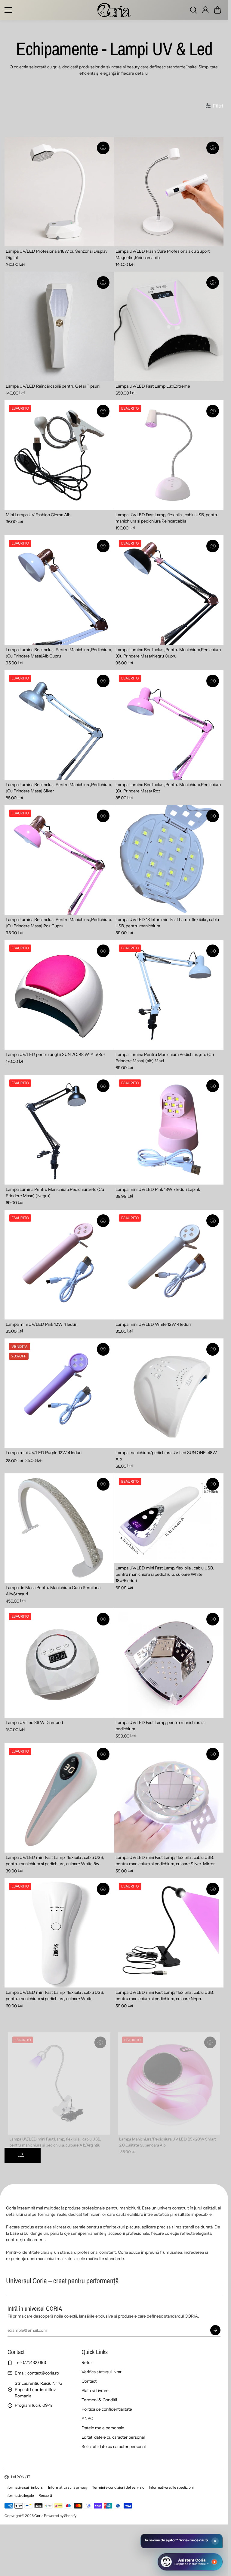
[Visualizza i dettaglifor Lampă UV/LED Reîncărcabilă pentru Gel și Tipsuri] (59, 326)
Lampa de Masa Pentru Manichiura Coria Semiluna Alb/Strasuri (53, 1591)
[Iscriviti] (215, 2330)
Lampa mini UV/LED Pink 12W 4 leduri (42, 1324)
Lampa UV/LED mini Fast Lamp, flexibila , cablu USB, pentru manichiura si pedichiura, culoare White (55, 1995)
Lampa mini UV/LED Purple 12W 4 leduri (44, 1453)
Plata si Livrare (95, 2390)
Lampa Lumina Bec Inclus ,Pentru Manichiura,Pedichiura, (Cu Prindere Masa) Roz (169, 788)
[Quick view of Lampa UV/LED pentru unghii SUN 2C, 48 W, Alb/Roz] (103, 951)
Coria (39, 2516)
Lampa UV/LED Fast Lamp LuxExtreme (153, 386)
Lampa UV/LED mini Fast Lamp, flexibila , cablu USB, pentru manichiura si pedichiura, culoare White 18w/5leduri (165, 1574)
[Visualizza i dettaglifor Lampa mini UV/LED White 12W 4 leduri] (169, 1265)
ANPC (87, 2418)
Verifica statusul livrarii (102, 2372)
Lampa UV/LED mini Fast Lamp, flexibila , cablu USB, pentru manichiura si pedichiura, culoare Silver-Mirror (165, 1861)
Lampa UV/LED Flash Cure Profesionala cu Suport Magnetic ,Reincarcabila (163, 254)
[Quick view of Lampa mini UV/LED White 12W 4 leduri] (213, 1221)
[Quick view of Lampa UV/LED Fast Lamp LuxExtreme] (213, 283)
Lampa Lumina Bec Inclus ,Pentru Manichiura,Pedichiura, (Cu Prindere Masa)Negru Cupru (169, 653)
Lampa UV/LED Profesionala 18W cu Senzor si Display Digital (57, 254)
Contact (89, 2381)
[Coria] (114, 10)
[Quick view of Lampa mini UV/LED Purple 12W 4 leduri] (103, 1349)
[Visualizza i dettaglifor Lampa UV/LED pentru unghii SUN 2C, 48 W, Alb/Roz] (59, 995)
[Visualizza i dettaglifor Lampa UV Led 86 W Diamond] (59, 1663)
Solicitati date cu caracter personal (114, 2446)
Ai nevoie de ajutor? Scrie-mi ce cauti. (177, 2540)
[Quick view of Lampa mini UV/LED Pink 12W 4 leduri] (103, 1221)
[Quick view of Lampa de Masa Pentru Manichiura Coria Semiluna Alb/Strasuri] (103, 1484)
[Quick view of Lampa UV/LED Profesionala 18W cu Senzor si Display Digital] (103, 148)
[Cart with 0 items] (217, 10)
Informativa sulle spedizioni (171, 2487)
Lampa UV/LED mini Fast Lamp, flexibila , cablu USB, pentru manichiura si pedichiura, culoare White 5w (55, 1861)
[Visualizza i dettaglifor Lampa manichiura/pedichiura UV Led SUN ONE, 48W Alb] (169, 1393)
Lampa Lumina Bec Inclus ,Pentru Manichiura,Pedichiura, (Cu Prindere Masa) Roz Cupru (59, 923)
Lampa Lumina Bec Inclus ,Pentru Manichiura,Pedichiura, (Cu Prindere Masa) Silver (59, 788)
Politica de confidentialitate (107, 2409)
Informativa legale (19, 2495)
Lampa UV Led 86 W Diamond (34, 1722)
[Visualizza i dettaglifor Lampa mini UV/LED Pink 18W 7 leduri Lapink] (169, 1130)
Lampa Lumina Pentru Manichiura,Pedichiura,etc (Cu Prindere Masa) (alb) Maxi (165, 1058)
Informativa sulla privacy (68, 2487)
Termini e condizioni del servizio (118, 2487)
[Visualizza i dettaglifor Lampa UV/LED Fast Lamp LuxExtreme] (169, 326)
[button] (217, 10)
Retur (87, 2362)
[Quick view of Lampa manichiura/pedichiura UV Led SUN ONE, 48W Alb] (213, 1349)
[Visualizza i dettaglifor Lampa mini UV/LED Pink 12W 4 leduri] (59, 1265)
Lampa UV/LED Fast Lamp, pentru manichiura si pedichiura (160, 1726)
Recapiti (45, 2495)
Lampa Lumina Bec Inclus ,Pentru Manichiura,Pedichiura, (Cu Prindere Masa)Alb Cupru (59, 653)
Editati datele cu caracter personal (113, 2437)
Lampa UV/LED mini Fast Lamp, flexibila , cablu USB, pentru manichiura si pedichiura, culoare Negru (165, 1995)
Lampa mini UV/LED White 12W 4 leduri (153, 1324)
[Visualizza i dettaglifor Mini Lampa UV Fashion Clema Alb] (59, 455)
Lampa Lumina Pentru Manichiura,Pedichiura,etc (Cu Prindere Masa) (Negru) (55, 1193)
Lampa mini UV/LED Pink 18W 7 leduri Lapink (158, 1189)
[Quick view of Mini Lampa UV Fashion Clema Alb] (103, 411)
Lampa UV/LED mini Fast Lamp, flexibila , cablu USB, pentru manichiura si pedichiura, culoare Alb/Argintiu (55, 2130)
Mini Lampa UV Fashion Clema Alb (38, 515)
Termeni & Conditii (99, 2400)
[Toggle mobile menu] (49, 10)
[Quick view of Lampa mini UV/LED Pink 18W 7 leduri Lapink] (213, 1086)
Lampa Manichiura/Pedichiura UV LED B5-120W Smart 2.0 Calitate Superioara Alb (167, 2130)
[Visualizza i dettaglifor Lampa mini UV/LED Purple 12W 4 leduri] (59, 1393)
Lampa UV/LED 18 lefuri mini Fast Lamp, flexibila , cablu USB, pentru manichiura (167, 923)
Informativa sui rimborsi (24, 2487)
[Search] (193, 10)
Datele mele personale (103, 2428)
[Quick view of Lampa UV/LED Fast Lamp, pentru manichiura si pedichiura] (213, 1619)
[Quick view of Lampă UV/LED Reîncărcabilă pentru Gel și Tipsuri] (103, 283)
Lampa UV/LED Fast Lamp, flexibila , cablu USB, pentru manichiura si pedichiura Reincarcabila (167, 518)
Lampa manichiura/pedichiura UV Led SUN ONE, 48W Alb (166, 1456)
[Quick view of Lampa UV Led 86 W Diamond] (103, 1619)
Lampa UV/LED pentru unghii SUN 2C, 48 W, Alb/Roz (56, 1054)
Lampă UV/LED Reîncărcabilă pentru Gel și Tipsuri (53, 386)
